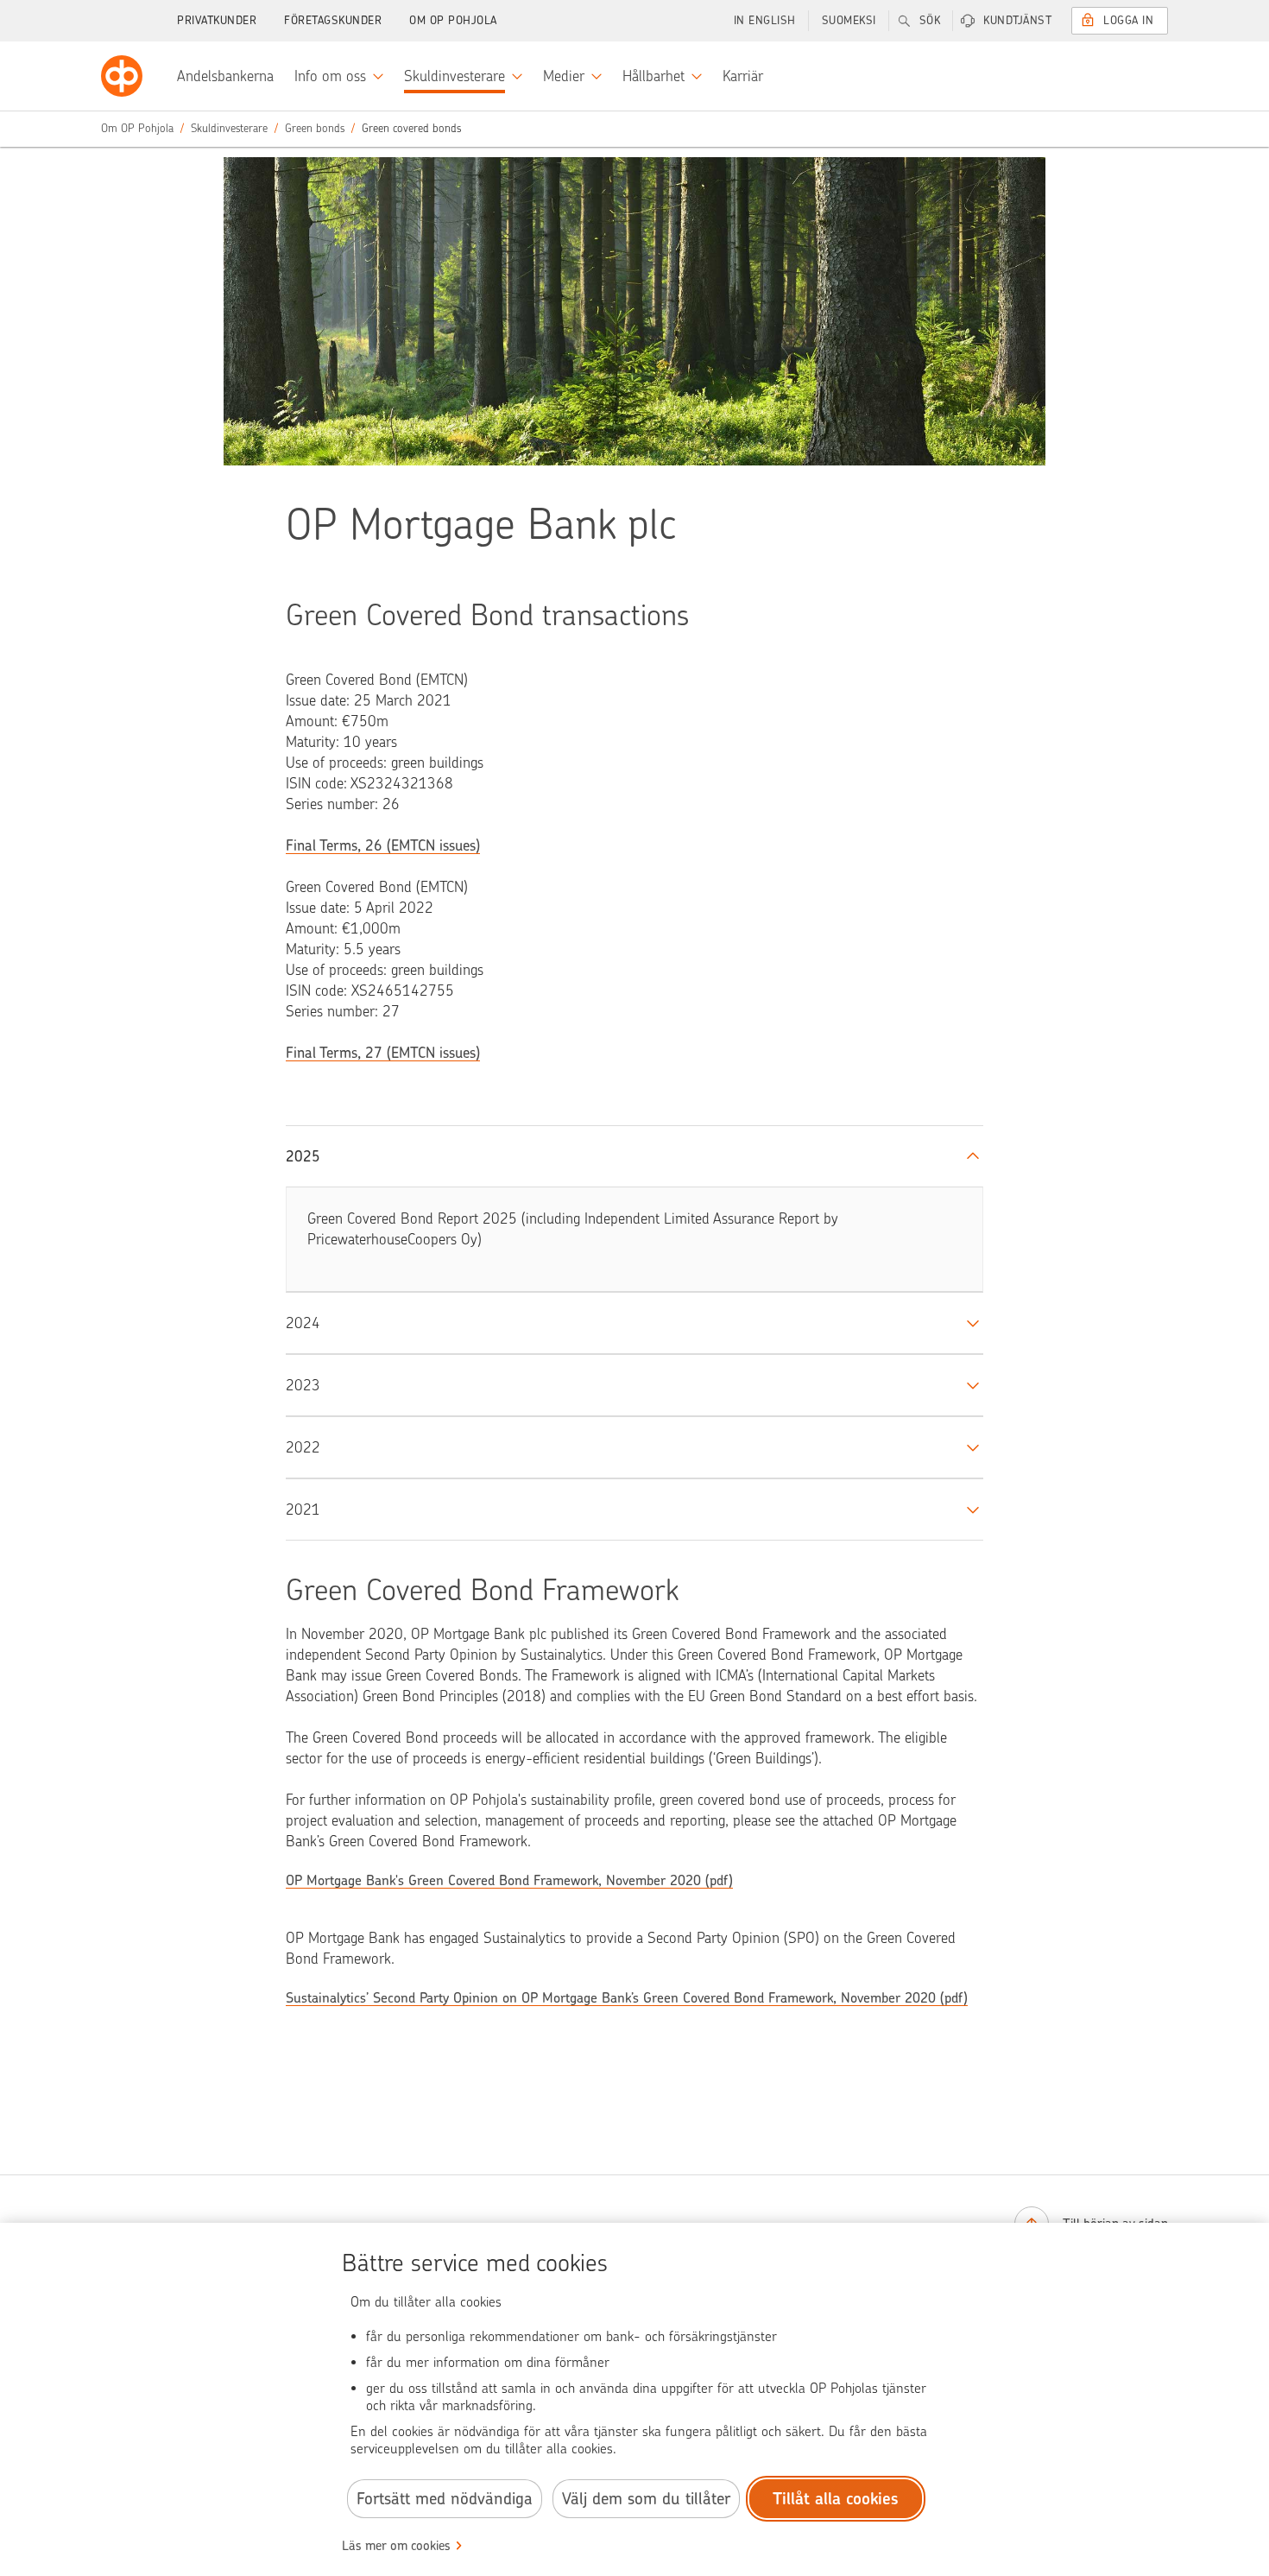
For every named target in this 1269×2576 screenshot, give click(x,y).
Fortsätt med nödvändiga (445, 2499)
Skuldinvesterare (229, 128)
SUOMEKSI (849, 20)
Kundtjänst (1017, 20)
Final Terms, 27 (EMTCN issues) (383, 1053)
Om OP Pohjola (453, 20)
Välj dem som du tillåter (646, 2499)
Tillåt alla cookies (836, 2499)
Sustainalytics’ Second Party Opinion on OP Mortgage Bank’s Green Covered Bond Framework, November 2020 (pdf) (627, 1998)
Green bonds (315, 128)
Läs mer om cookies (396, 2546)
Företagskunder (333, 20)
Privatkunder (217, 20)
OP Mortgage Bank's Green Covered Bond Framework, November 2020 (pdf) (509, 1880)
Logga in (1128, 20)
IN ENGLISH (765, 20)
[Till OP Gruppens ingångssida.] (122, 76)
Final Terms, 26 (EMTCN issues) (383, 845)
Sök (930, 20)
